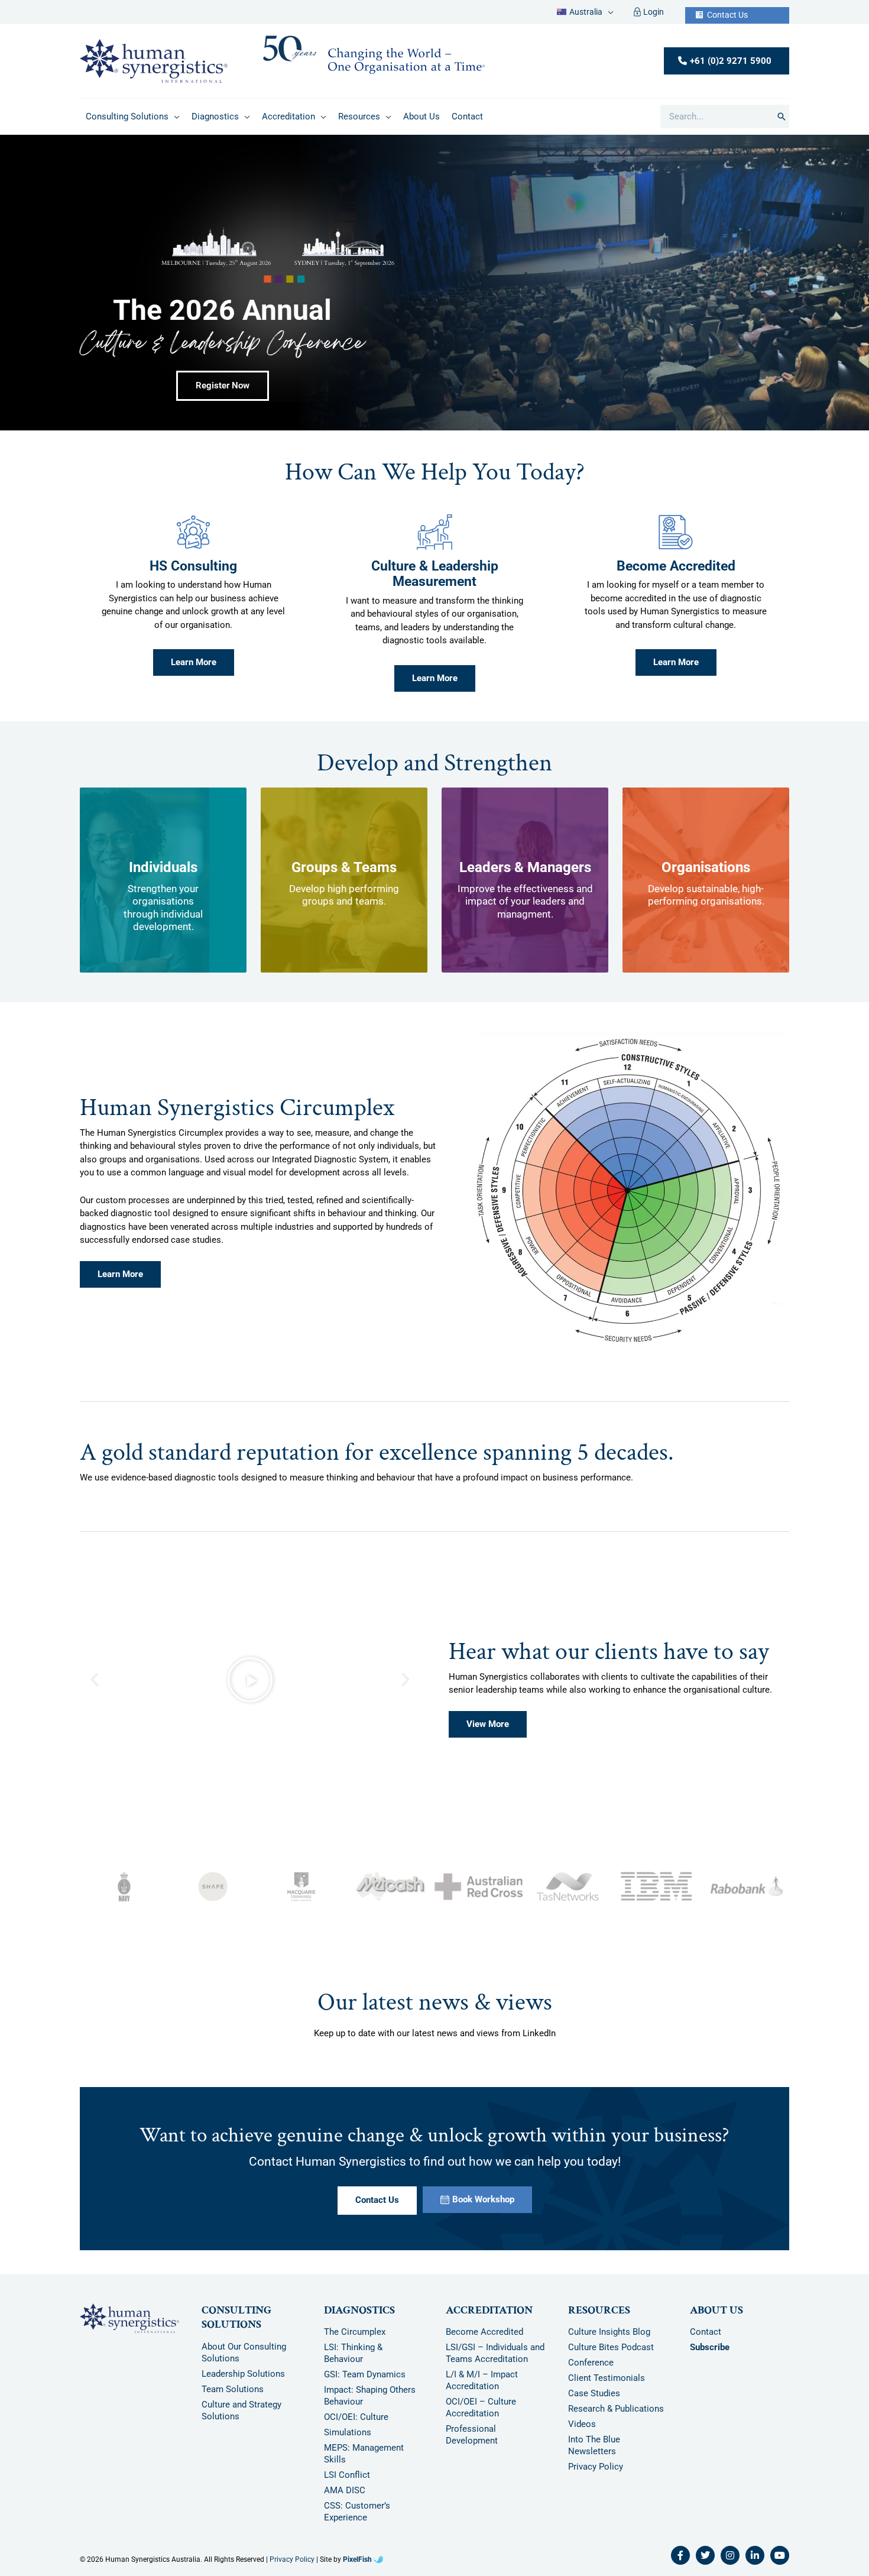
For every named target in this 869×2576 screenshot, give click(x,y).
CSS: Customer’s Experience (357, 2520)
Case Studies (594, 2402)
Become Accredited (676, 575)
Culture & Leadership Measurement (435, 582)
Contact (706, 2340)
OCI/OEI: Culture (356, 2425)
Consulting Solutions (236, 2326)
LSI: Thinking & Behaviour (353, 2361)
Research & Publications (616, 2417)
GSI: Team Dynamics (365, 2383)
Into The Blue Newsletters (594, 2454)
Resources (599, 2319)
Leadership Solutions (243, 2382)
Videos (582, 2432)
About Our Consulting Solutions (244, 2361)
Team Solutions (233, 2397)
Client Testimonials (607, 2386)
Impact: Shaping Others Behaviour (370, 2404)
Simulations (348, 2441)
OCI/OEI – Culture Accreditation (481, 2416)
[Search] (782, 125)
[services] (193, 541)
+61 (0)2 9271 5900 (731, 69)
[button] (608, 16)
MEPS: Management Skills (364, 2462)
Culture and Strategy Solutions (241, 2419)
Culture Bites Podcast (611, 2355)
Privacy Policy (596, 2475)
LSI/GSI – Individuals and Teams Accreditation (495, 2361)
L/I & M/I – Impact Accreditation (482, 2389)
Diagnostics (359, 2319)
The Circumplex (355, 2340)
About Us (716, 2319)
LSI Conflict (347, 2483)
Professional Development (472, 2443)
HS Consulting (193, 575)
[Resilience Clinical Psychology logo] (129, 2326)
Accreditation (489, 2319)
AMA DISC (345, 2499)
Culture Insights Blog (609, 2340)
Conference (591, 2371)
